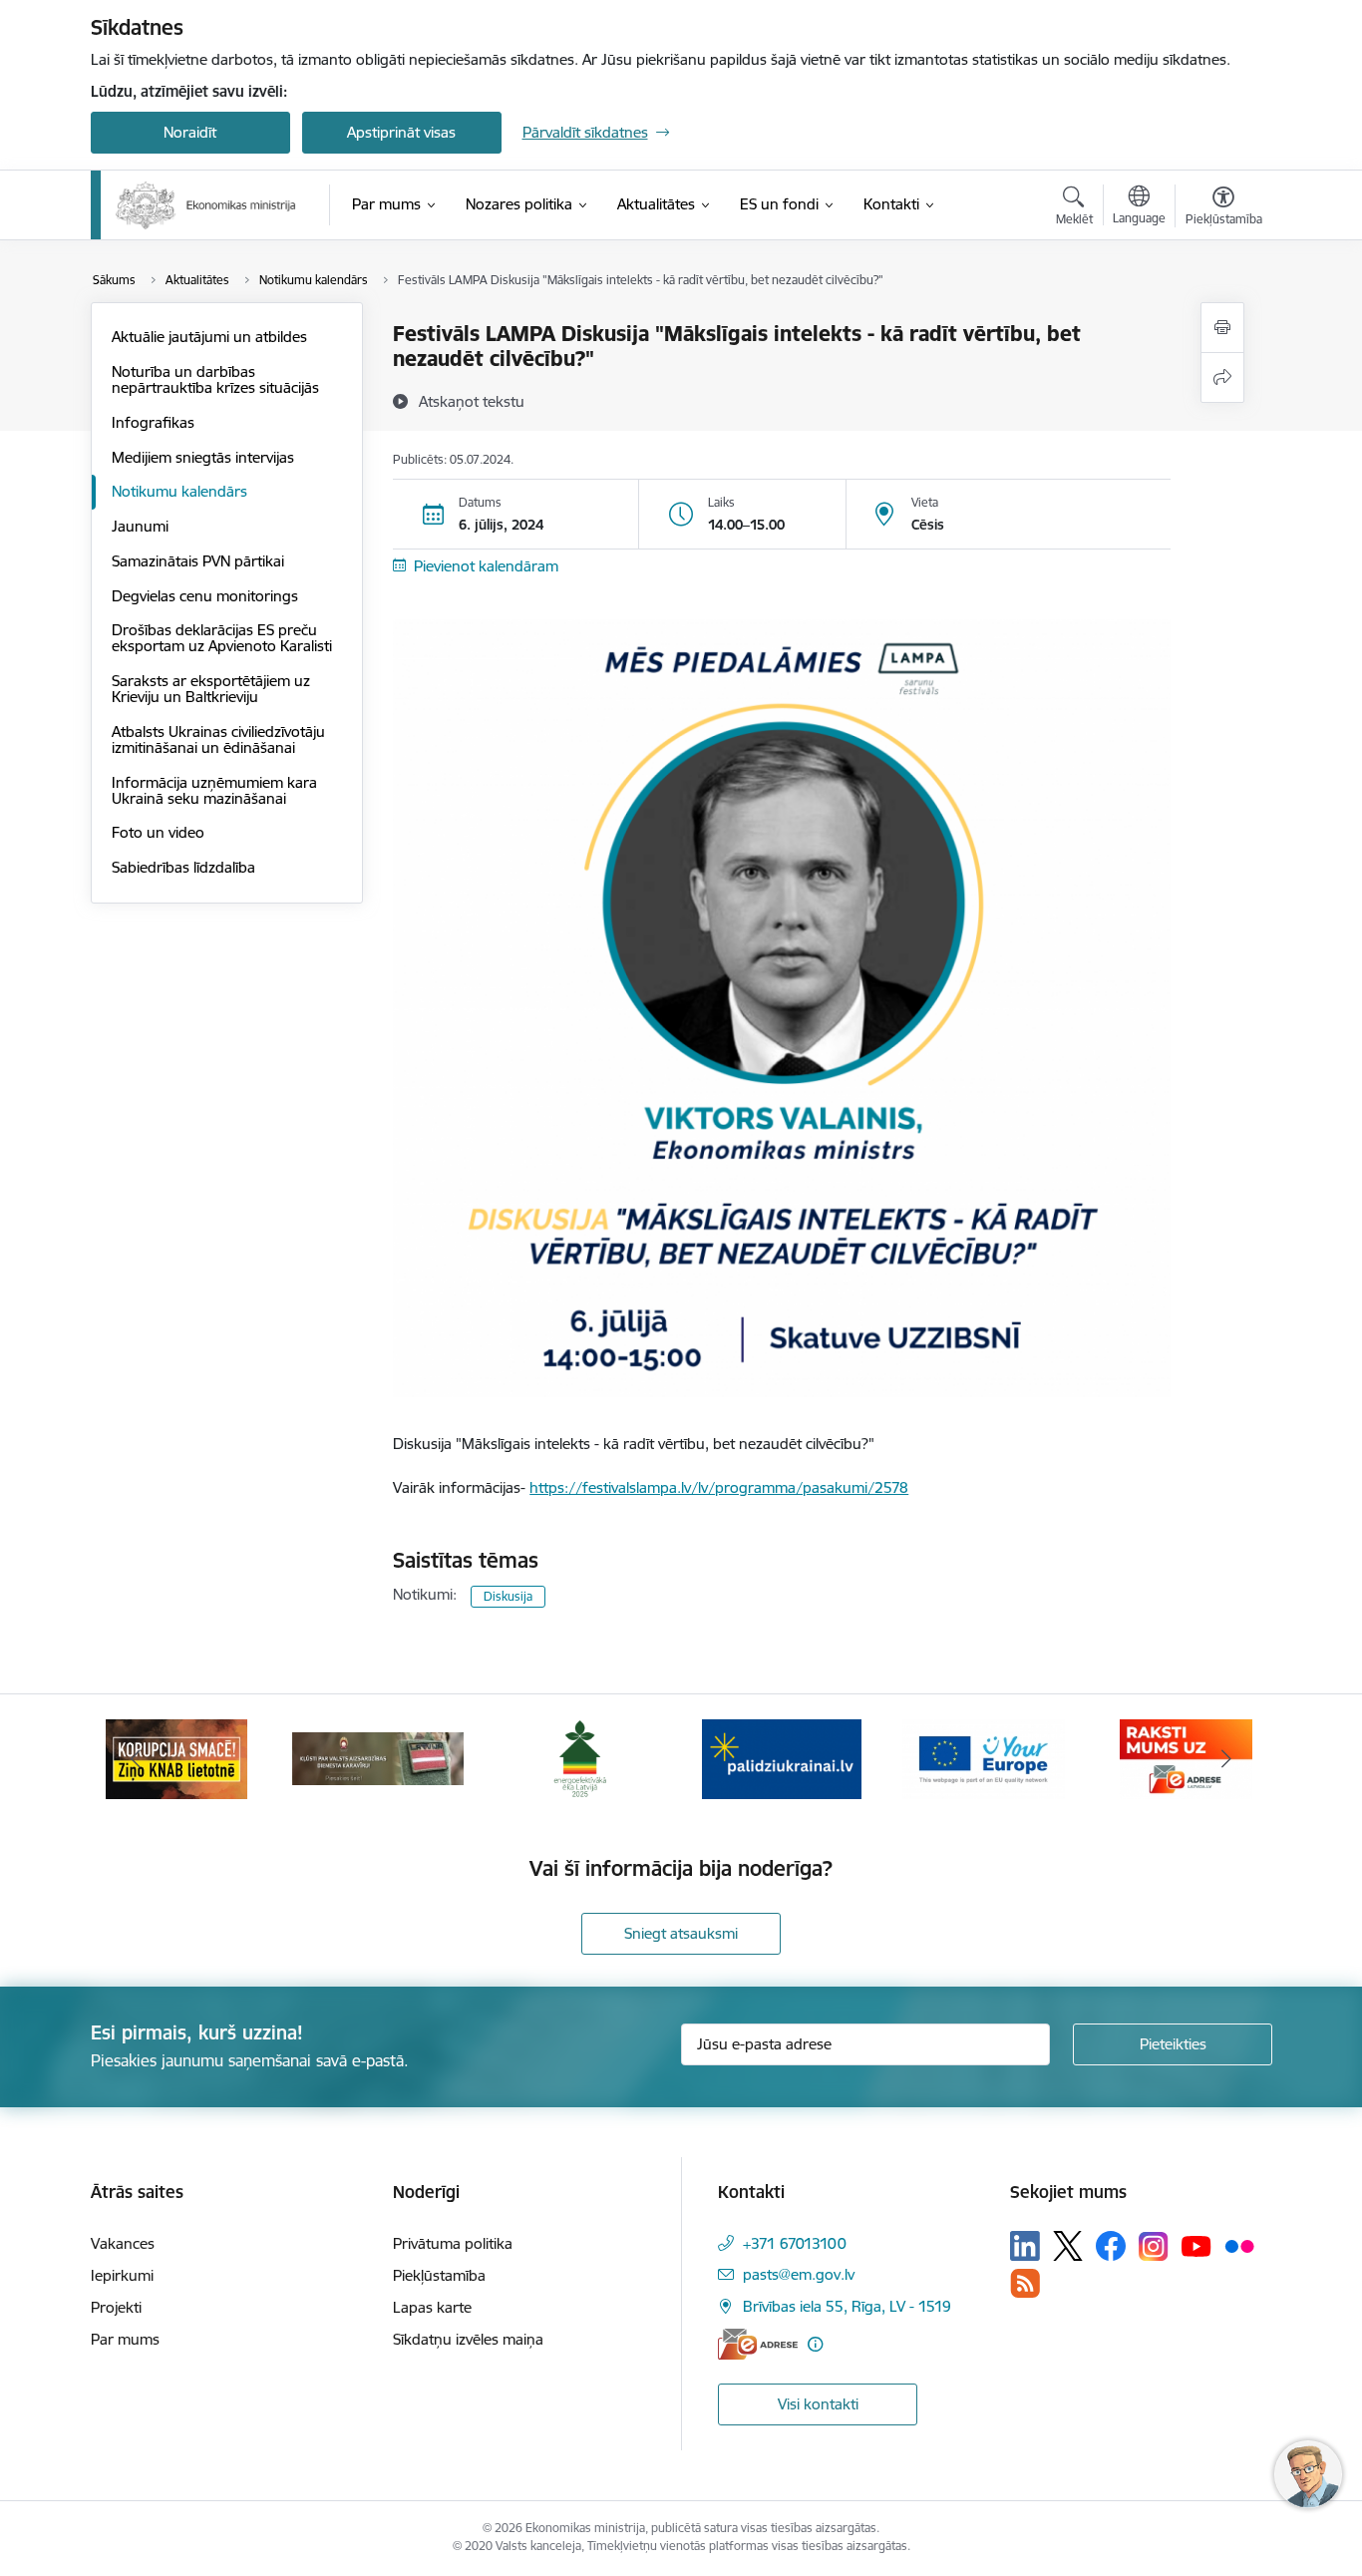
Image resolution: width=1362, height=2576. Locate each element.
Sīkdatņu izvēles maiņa (468, 2339)
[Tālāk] (1226, 1759)
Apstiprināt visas (401, 132)
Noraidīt (190, 132)
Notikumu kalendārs (179, 491)
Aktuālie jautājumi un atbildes (209, 337)
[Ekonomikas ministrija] (206, 205)
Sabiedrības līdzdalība (183, 867)
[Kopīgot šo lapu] (1222, 377)
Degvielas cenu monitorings (205, 596)
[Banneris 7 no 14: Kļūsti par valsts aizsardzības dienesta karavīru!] (378, 1758)
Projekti (116, 2307)
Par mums (125, 2339)
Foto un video (158, 832)
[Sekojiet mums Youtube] (1196, 2245)
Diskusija (508, 1596)
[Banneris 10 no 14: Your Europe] (984, 1758)
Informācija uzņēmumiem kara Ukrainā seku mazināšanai (214, 790)
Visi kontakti (818, 2404)
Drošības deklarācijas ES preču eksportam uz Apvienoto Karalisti (222, 638)
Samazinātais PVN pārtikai (198, 561)
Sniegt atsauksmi (681, 1933)
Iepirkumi (122, 2275)
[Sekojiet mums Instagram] (1154, 2246)
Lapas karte (432, 2307)
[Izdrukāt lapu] (1222, 328)
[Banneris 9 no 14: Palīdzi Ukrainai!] (782, 1758)
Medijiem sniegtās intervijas (203, 457)
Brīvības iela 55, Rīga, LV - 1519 (847, 2306)
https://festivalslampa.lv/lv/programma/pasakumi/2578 (719, 1487)
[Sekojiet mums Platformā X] (1068, 2246)
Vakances (123, 2243)
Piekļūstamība (439, 2275)
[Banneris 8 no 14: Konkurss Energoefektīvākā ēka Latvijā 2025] (580, 1758)
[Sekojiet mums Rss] (1025, 2283)
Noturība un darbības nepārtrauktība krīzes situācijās (215, 379)
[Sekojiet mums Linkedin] (1025, 2246)
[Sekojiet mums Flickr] (1239, 2245)
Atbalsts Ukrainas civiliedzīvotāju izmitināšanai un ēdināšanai (218, 739)
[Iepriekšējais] (137, 1759)
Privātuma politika (453, 2243)
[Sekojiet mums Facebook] (1111, 2246)
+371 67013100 (795, 2243)
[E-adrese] (758, 2344)
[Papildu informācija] (815, 2344)
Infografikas (153, 422)
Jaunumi (140, 526)
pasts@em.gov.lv (799, 2274)
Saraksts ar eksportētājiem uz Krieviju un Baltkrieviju (211, 689)
